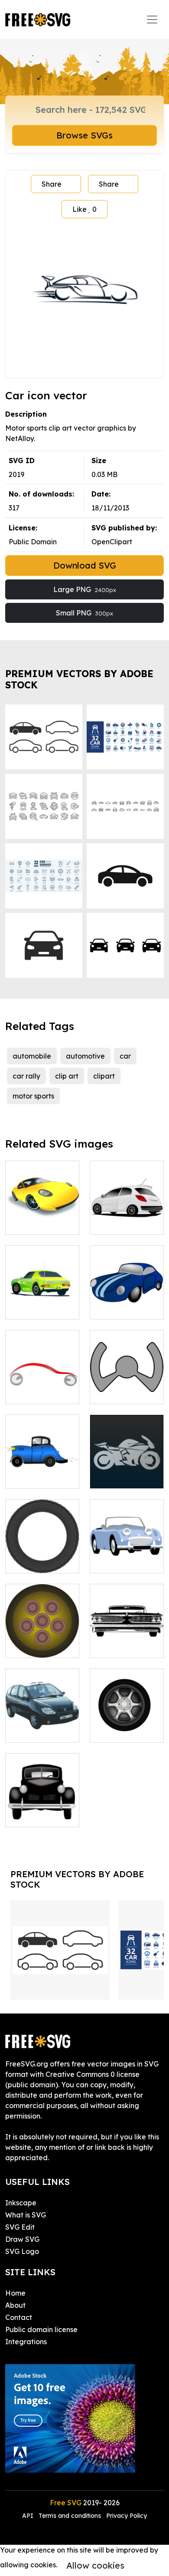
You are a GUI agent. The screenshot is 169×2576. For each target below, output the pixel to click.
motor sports (33, 1096)
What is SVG (26, 2215)
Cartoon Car (35, 1477)
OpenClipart (112, 542)
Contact (19, 2317)
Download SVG (85, 565)
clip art (67, 1076)
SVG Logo (22, 2251)
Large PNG (85, 589)
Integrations (26, 2342)
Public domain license (41, 2329)
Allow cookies (95, 2565)
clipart (104, 1076)
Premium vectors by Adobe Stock (79, 679)
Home (15, 2293)
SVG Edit (20, 2227)
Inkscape (21, 2203)
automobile (32, 1056)
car (125, 1056)
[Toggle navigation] (152, 20)
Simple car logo (41, 1392)
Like (84, 209)
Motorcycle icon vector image (127, 1471)
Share (52, 184)
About (15, 2305)
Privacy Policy (127, 2516)
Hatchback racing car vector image (127, 1212)
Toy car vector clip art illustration (127, 1297)
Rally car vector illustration (42, 1302)
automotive (85, 1056)
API (29, 2516)
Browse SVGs (84, 135)
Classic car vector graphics (127, 1556)
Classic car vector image (127, 1641)
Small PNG (84, 613)
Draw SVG (22, 2239)
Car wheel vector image (42, 1641)
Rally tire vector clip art (42, 1556)
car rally (26, 1076)
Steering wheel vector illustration (127, 1382)
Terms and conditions (70, 2516)
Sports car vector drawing (42, 1217)
